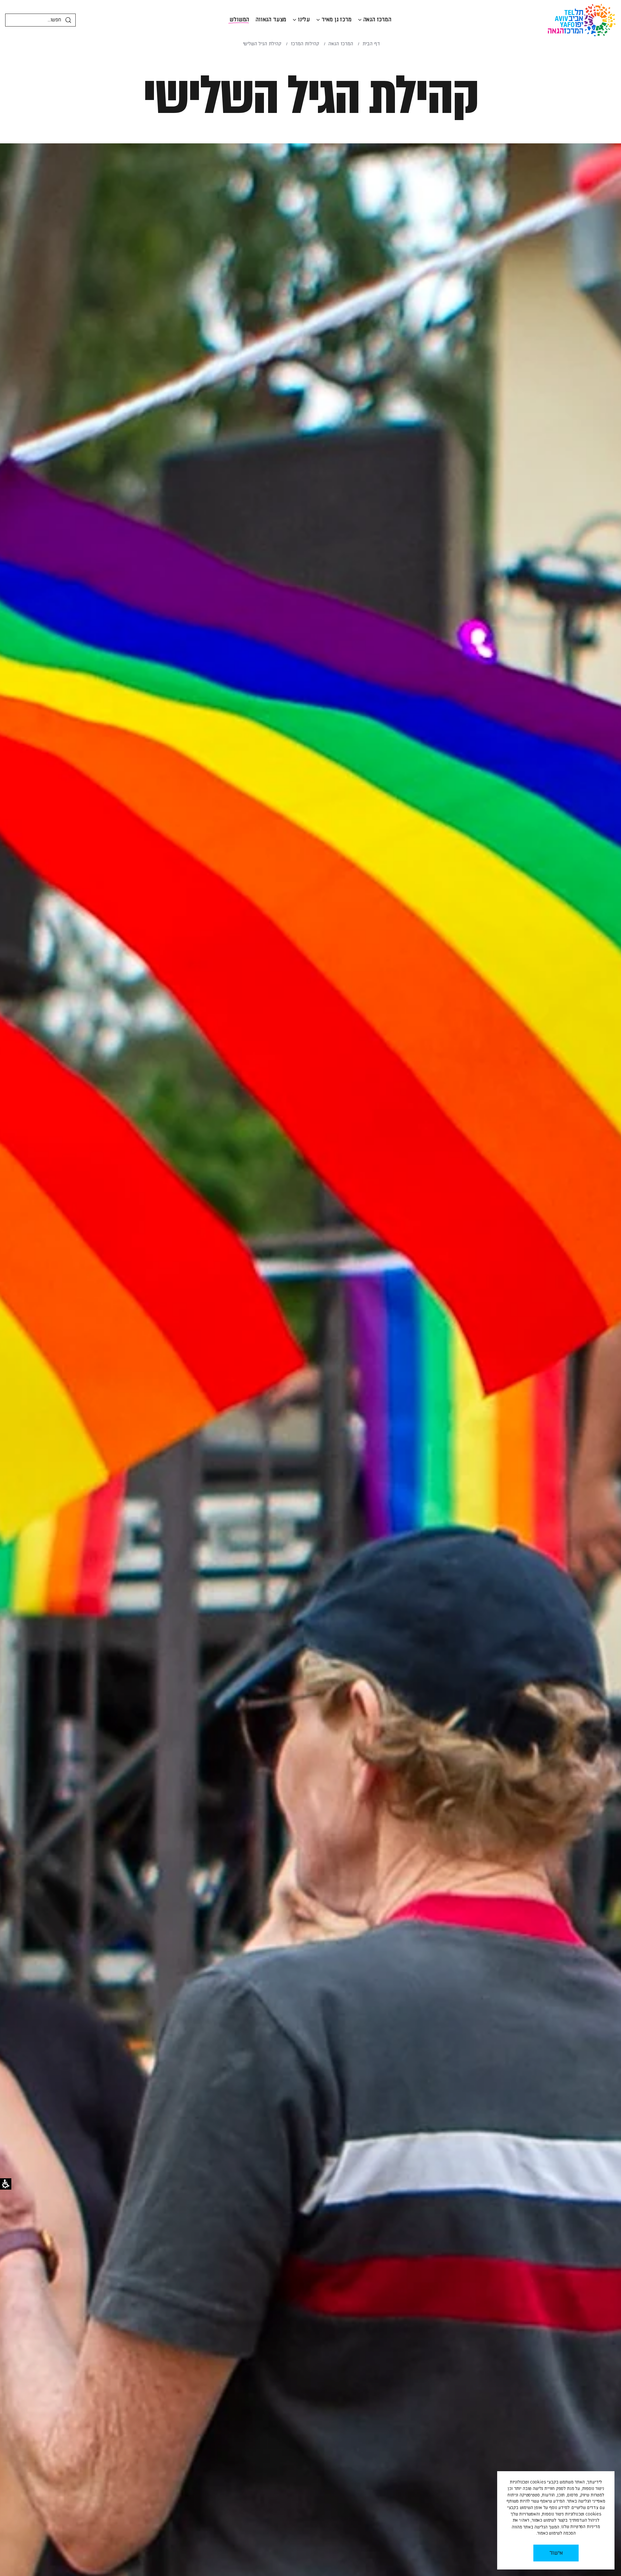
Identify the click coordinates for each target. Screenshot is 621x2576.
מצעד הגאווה (271, 20)
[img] (360, 20)
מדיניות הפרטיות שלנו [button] (581, 2527)
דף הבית (371, 44)
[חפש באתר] (68, 20)
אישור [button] (556, 2553)
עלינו (304, 20)
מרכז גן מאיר (337, 20)
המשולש (239, 20)
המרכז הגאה (377, 20)
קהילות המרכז (305, 44)
